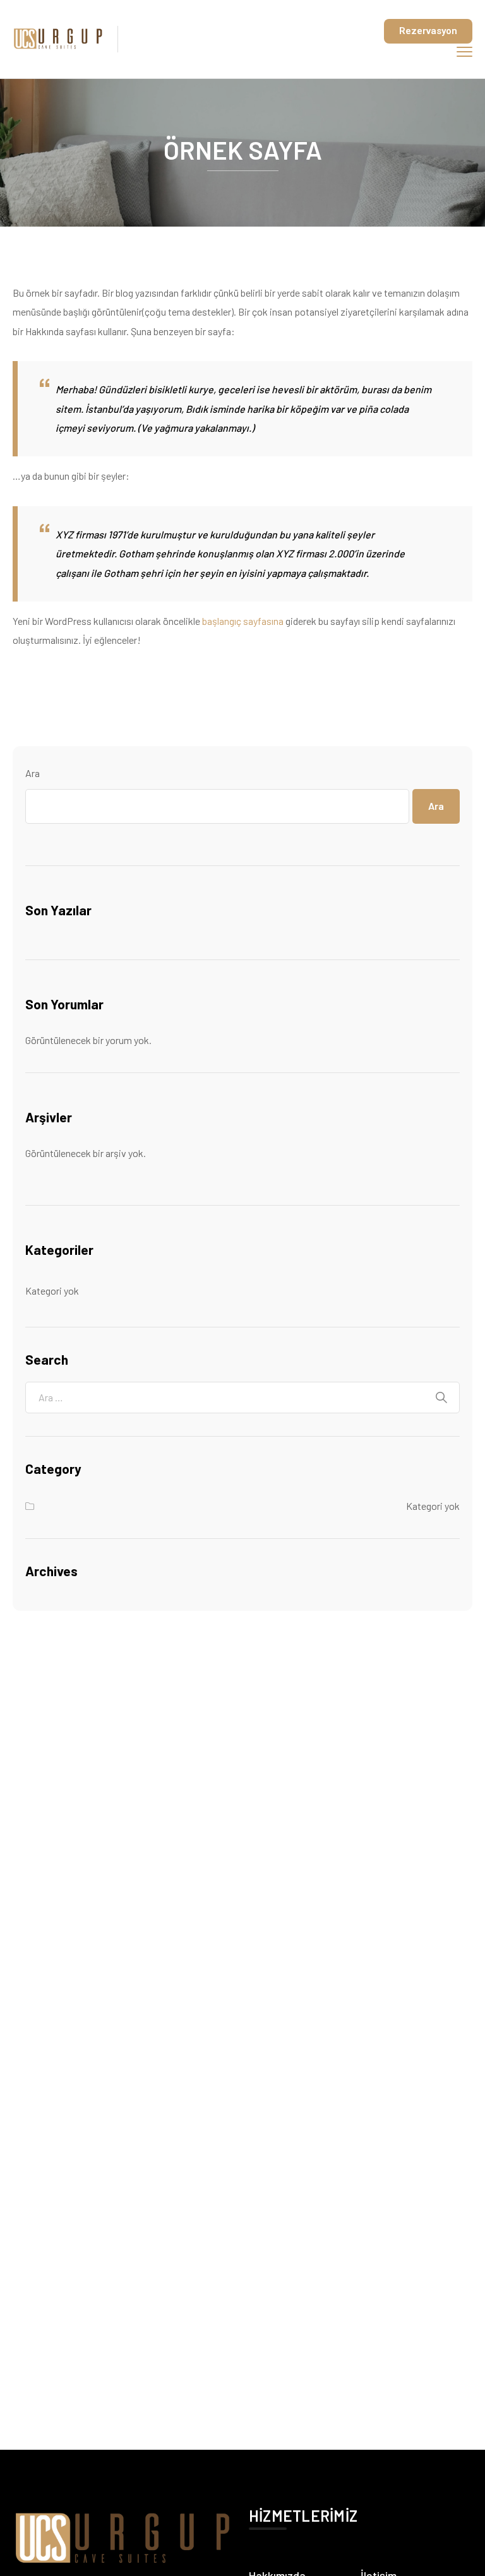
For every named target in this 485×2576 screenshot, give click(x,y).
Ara (33, 773)
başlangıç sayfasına (243, 621)
